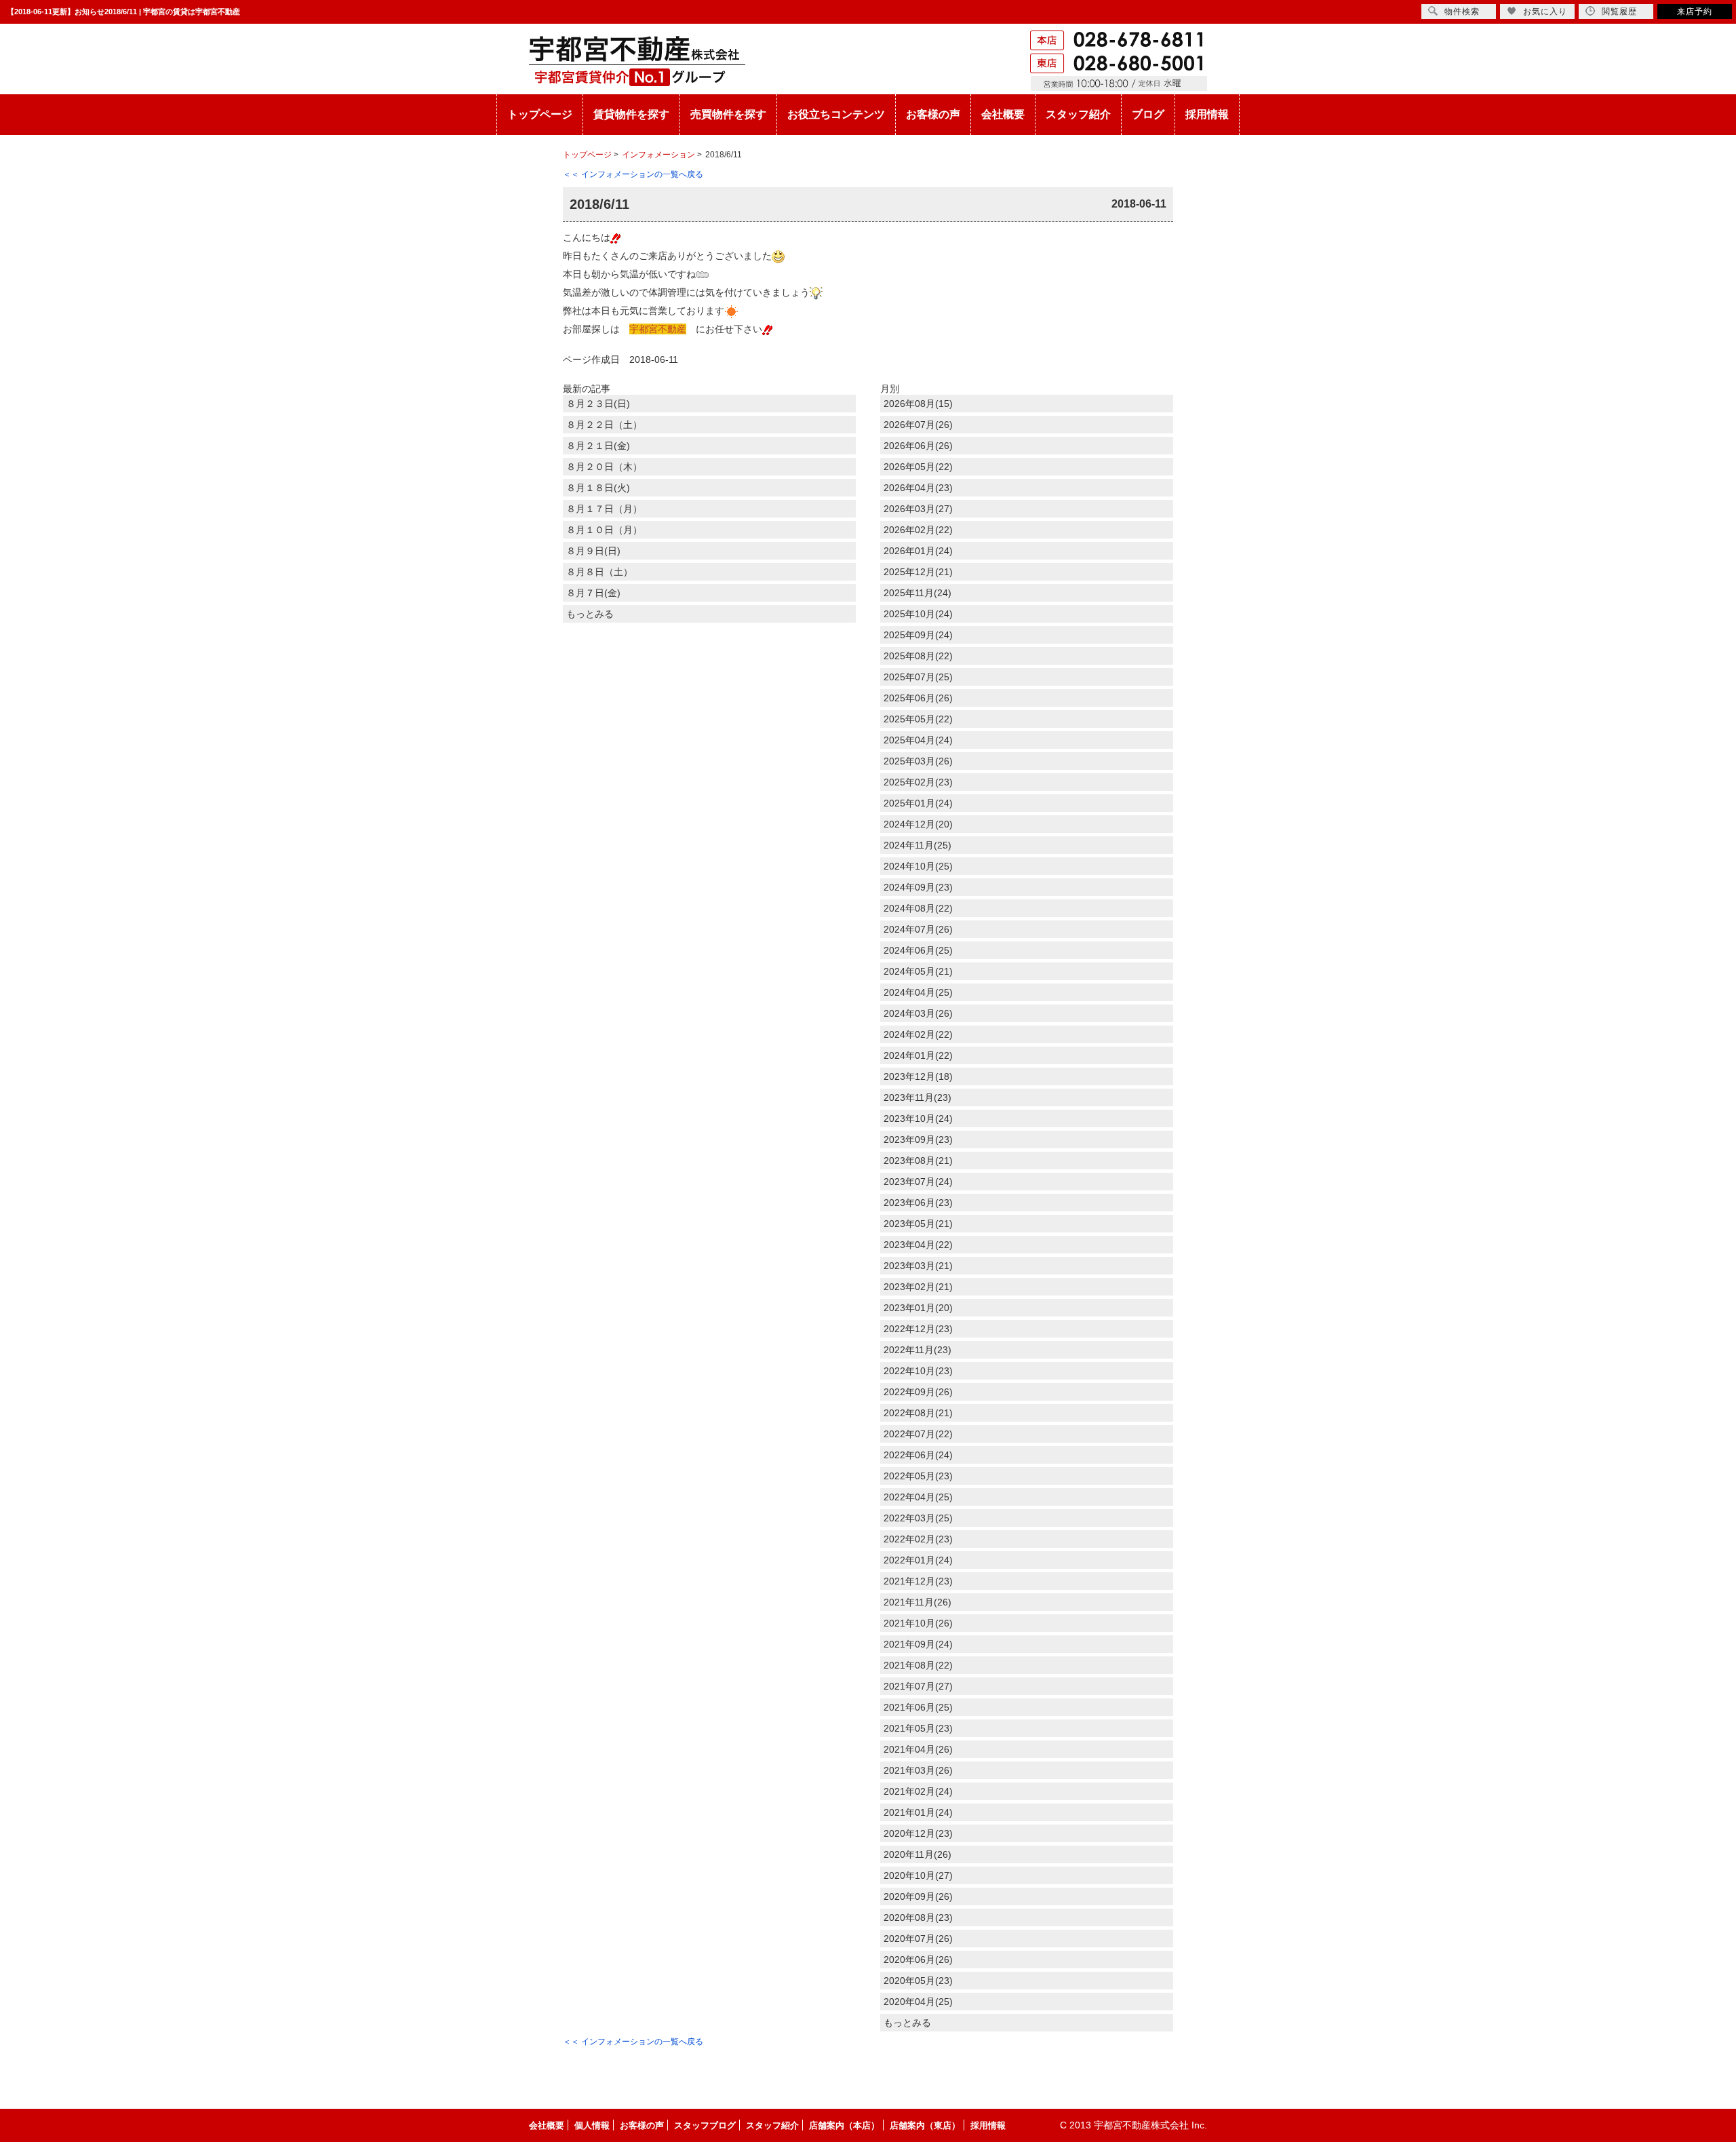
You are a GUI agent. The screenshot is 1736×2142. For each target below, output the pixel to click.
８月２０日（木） (604, 467)
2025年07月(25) (918, 677)
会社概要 (1003, 114)
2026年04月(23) (918, 488)
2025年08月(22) (918, 656)
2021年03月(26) (918, 1770)
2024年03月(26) (918, 1013)
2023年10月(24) (918, 1118)
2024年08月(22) (918, 908)
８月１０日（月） (604, 530)
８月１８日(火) (598, 488)
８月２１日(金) (598, 446)
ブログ (1148, 114)
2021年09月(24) (918, 1644)
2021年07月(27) (918, 1686)
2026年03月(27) (918, 509)
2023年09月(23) (918, 1140)
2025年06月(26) (918, 698)
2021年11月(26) (918, 1602)
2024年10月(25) (918, 866)
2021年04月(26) (918, 1749)
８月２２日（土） (604, 425)
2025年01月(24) (918, 803)
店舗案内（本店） (844, 2125)
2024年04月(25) (918, 992)
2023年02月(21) (918, 1287)
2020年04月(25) (918, 2002)
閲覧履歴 (1619, 12)
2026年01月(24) (918, 551)
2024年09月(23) (918, 887)
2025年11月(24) (918, 593)
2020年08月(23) (918, 1917)
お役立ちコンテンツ (836, 114)
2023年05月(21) (918, 1224)
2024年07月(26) (918, 929)
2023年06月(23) (918, 1203)
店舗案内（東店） (925, 2125)
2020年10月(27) (918, 1875)
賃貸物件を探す (631, 114)
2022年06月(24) (918, 1455)
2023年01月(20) (918, 1308)
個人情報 (592, 2125)
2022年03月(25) (918, 1518)
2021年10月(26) (918, 1623)
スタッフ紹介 (1078, 114)
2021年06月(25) (918, 1707)
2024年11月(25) (918, 845)
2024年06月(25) (918, 950)
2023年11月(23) (918, 1097)
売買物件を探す (728, 114)
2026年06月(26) (918, 446)
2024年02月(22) (918, 1034)
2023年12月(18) (918, 1076)
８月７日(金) (593, 593)
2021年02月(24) (918, 1791)
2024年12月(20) (918, 824)
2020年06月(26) (918, 1960)
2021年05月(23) (918, 1728)
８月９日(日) (593, 551)
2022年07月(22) (918, 1434)
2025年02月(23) (918, 782)
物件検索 (1462, 12)
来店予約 (1695, 12)
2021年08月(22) (918, 1665)
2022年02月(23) (918, 1539)
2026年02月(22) (918, 530)
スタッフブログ (705, 2125)
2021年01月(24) (918, 1812)
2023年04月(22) (918, 1245)
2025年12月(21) (918, 572)
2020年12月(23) (918, 1833)
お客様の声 (933, 114)
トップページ (540, 114)
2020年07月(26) (918, 1939)
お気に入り (1545, 12)
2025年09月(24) (918, 635)
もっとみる (590, 614)
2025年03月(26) (918, 761)
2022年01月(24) (918, 1560)
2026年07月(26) (918, 425)
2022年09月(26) (918, 1392)
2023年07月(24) (918, 1182)
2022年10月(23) (918, 1371)
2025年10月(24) (918, 614)
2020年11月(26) (918, 1854)
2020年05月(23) (918, 1981)
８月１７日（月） (604, 509)
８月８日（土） (599, 572)
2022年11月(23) (918, 1350)
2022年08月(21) (918, 1413)
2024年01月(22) (918, 1055)
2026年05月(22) (918, 467)
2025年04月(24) (918, 740)
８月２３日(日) (598, 404)
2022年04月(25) (918, 1497)
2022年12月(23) (918, 1329)
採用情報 (1207, 114)
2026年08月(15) (918, 404)
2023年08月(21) (918, 1161)
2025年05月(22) (918, 719)
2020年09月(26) (918, 1896)
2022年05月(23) (918, 1476)
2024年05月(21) (918, 971)
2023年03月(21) (918, 1266)
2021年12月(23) (918, 1581)
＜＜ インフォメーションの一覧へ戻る (633, 174)
